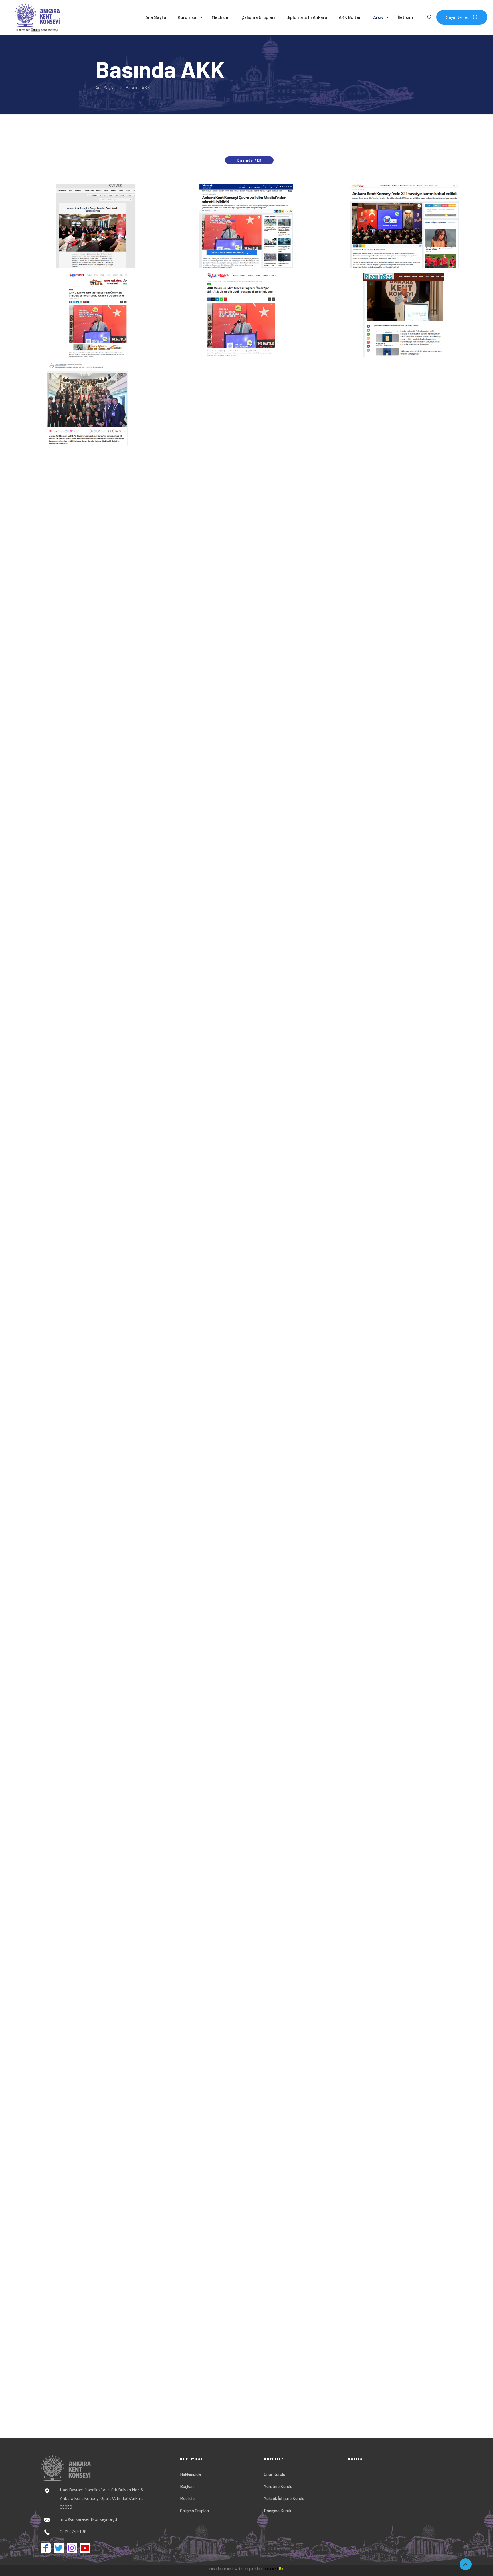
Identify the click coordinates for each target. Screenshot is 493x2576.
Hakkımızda (190, 2474)
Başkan (187, 2486)
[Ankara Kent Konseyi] (33, 17)
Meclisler (188, 2498)
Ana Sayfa (105, 87)
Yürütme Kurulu (278, 2486)
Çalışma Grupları (194, 2511)
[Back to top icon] (466, 2564)
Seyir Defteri (458, 17)
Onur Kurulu (275, 2474)
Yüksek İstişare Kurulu (284, 2498)
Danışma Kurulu (278, 2511)
